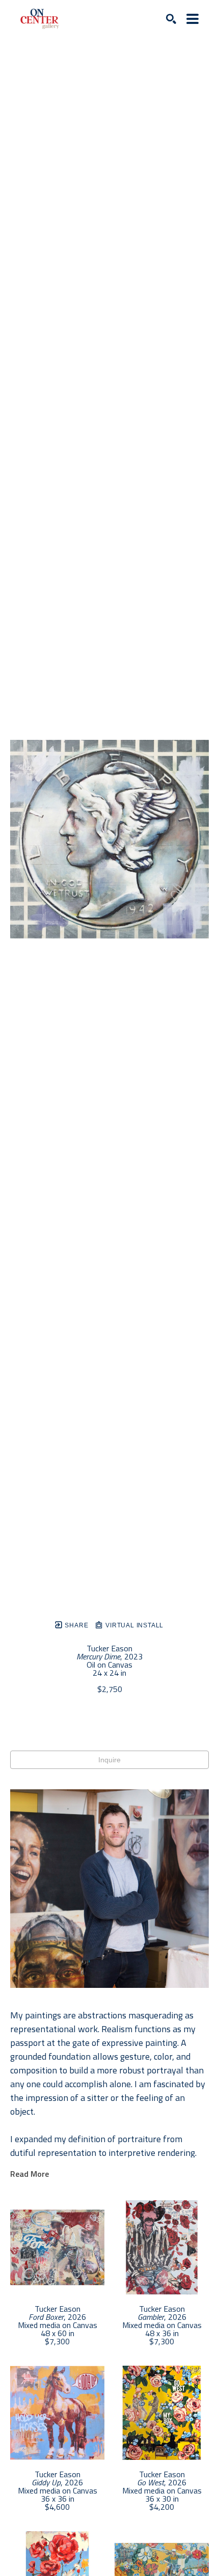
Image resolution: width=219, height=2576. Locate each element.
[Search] (171, 19)
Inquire (109, 1760)
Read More (30, 2174)
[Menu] (193, 19)
